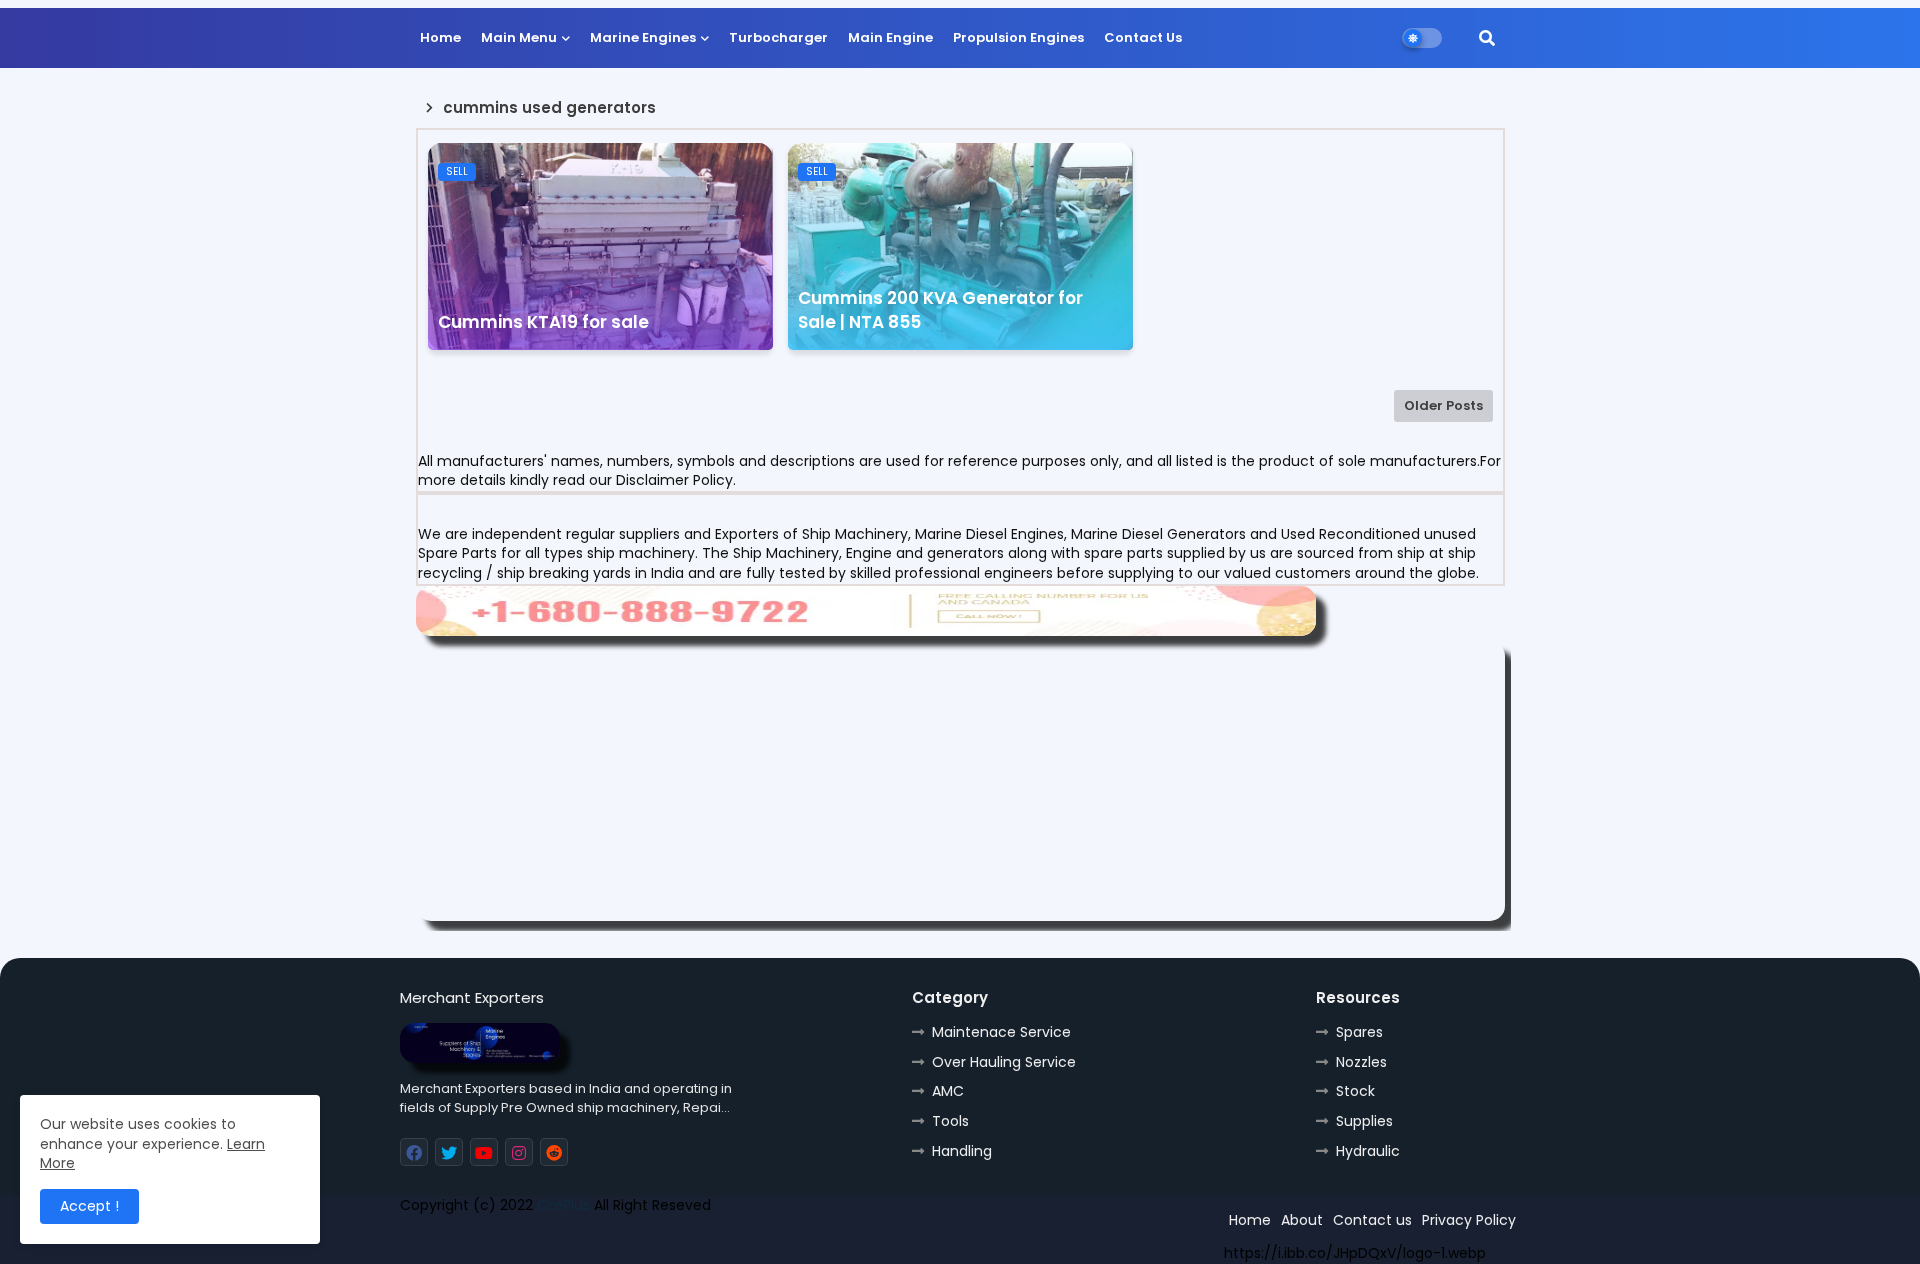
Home (440, 37)
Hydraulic (1368, 1151)
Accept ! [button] (89, 1206)
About (1302, 1220)
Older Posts (1443, 405)
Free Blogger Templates (547, 1241)
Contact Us (1143, 37)
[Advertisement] (960, 781)
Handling (962, 1151)
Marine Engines (643, 37)
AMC (948, 1091)
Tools (950, 1121)
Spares (1359, 1032)
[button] (1487, 38)
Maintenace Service (1001, 1032)
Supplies (1364, 1121)
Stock (1355, 1091)
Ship (757, 1241)
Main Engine (890, 37)
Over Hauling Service (1004, 1062)
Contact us (1372, 1220)
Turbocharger (778, 37)
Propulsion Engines (1018, 37)
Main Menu (519, 37)
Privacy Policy (1469, 1220)
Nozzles (1361, 1062)
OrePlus (563, 1205)
